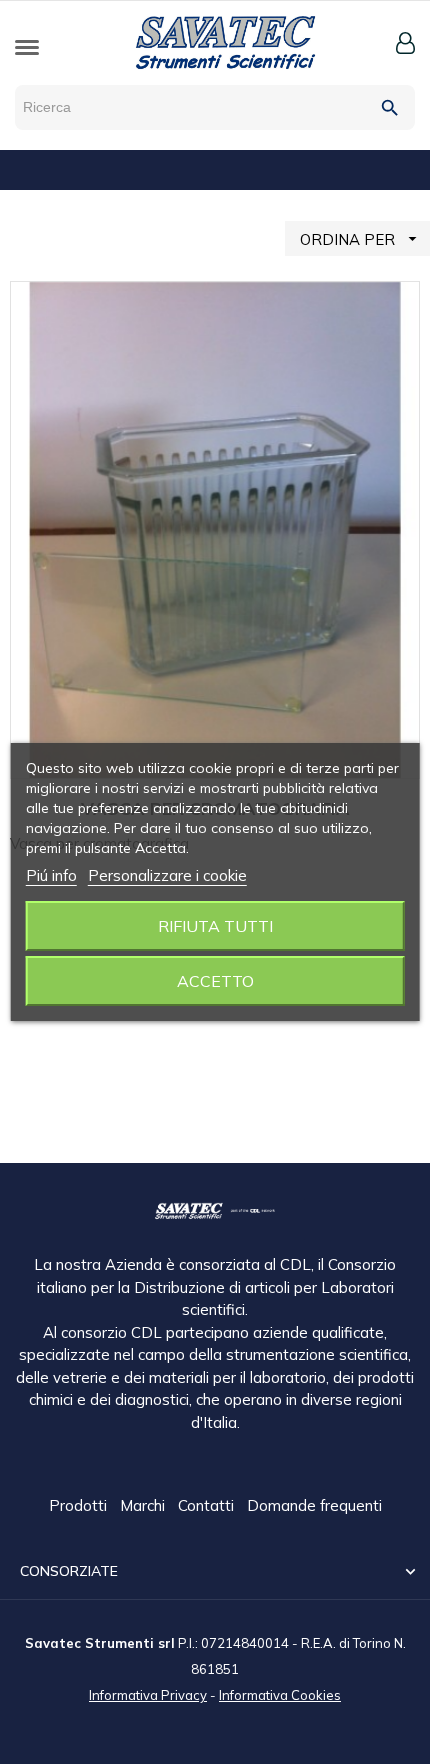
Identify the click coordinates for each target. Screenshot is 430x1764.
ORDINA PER (361, 239)
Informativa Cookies (280, 1695)
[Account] (405, 43)
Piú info (51, 875)
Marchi (144, 1505)
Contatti (208, 1505)
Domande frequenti (314, 1505)
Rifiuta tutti (215, 926)
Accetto (215, 981)
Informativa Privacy (148, 1695)
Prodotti (80, 1505)
